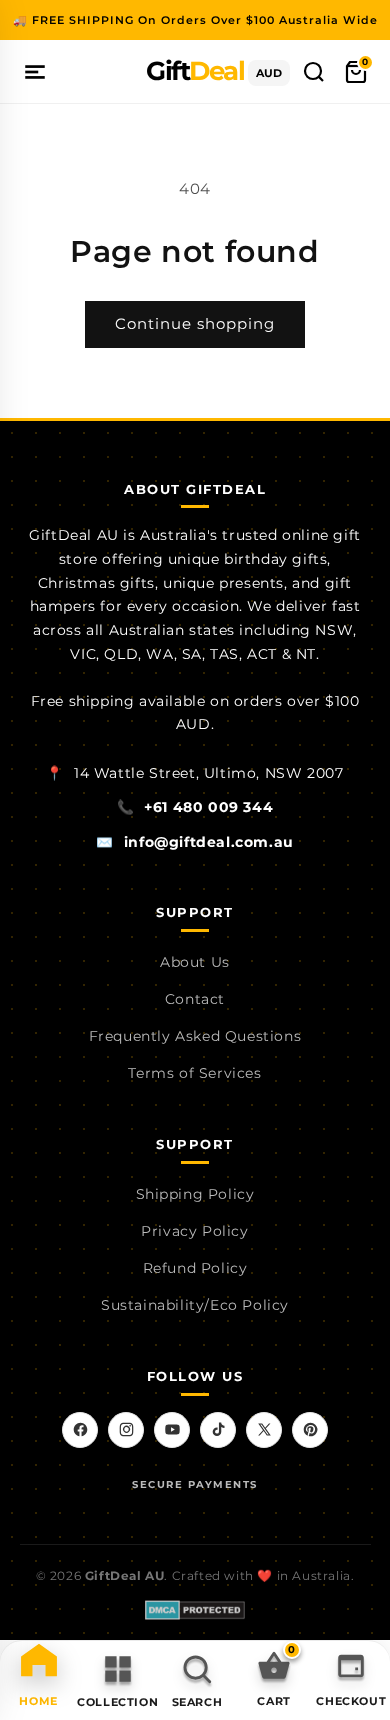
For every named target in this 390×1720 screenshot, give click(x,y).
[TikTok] (218, 1430)
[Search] (314, 72)
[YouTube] (172, 1430)
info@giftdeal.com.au (209, 842)
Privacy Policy (194, 1231)
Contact (195, 999)
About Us (195, 962)
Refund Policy (195, 1268)
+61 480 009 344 (208, 807)
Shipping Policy (195, 1194)
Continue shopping (195, 323)
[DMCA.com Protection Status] (195, 1610)
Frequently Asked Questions (195, 1036)
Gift (195, 71)
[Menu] (35, 72)
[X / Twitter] (264, 1430)
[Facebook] (80, 1430)
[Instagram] (126, 1430)
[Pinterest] (310, 1430)
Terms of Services (194, 1073)
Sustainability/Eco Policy (195, 1305)
